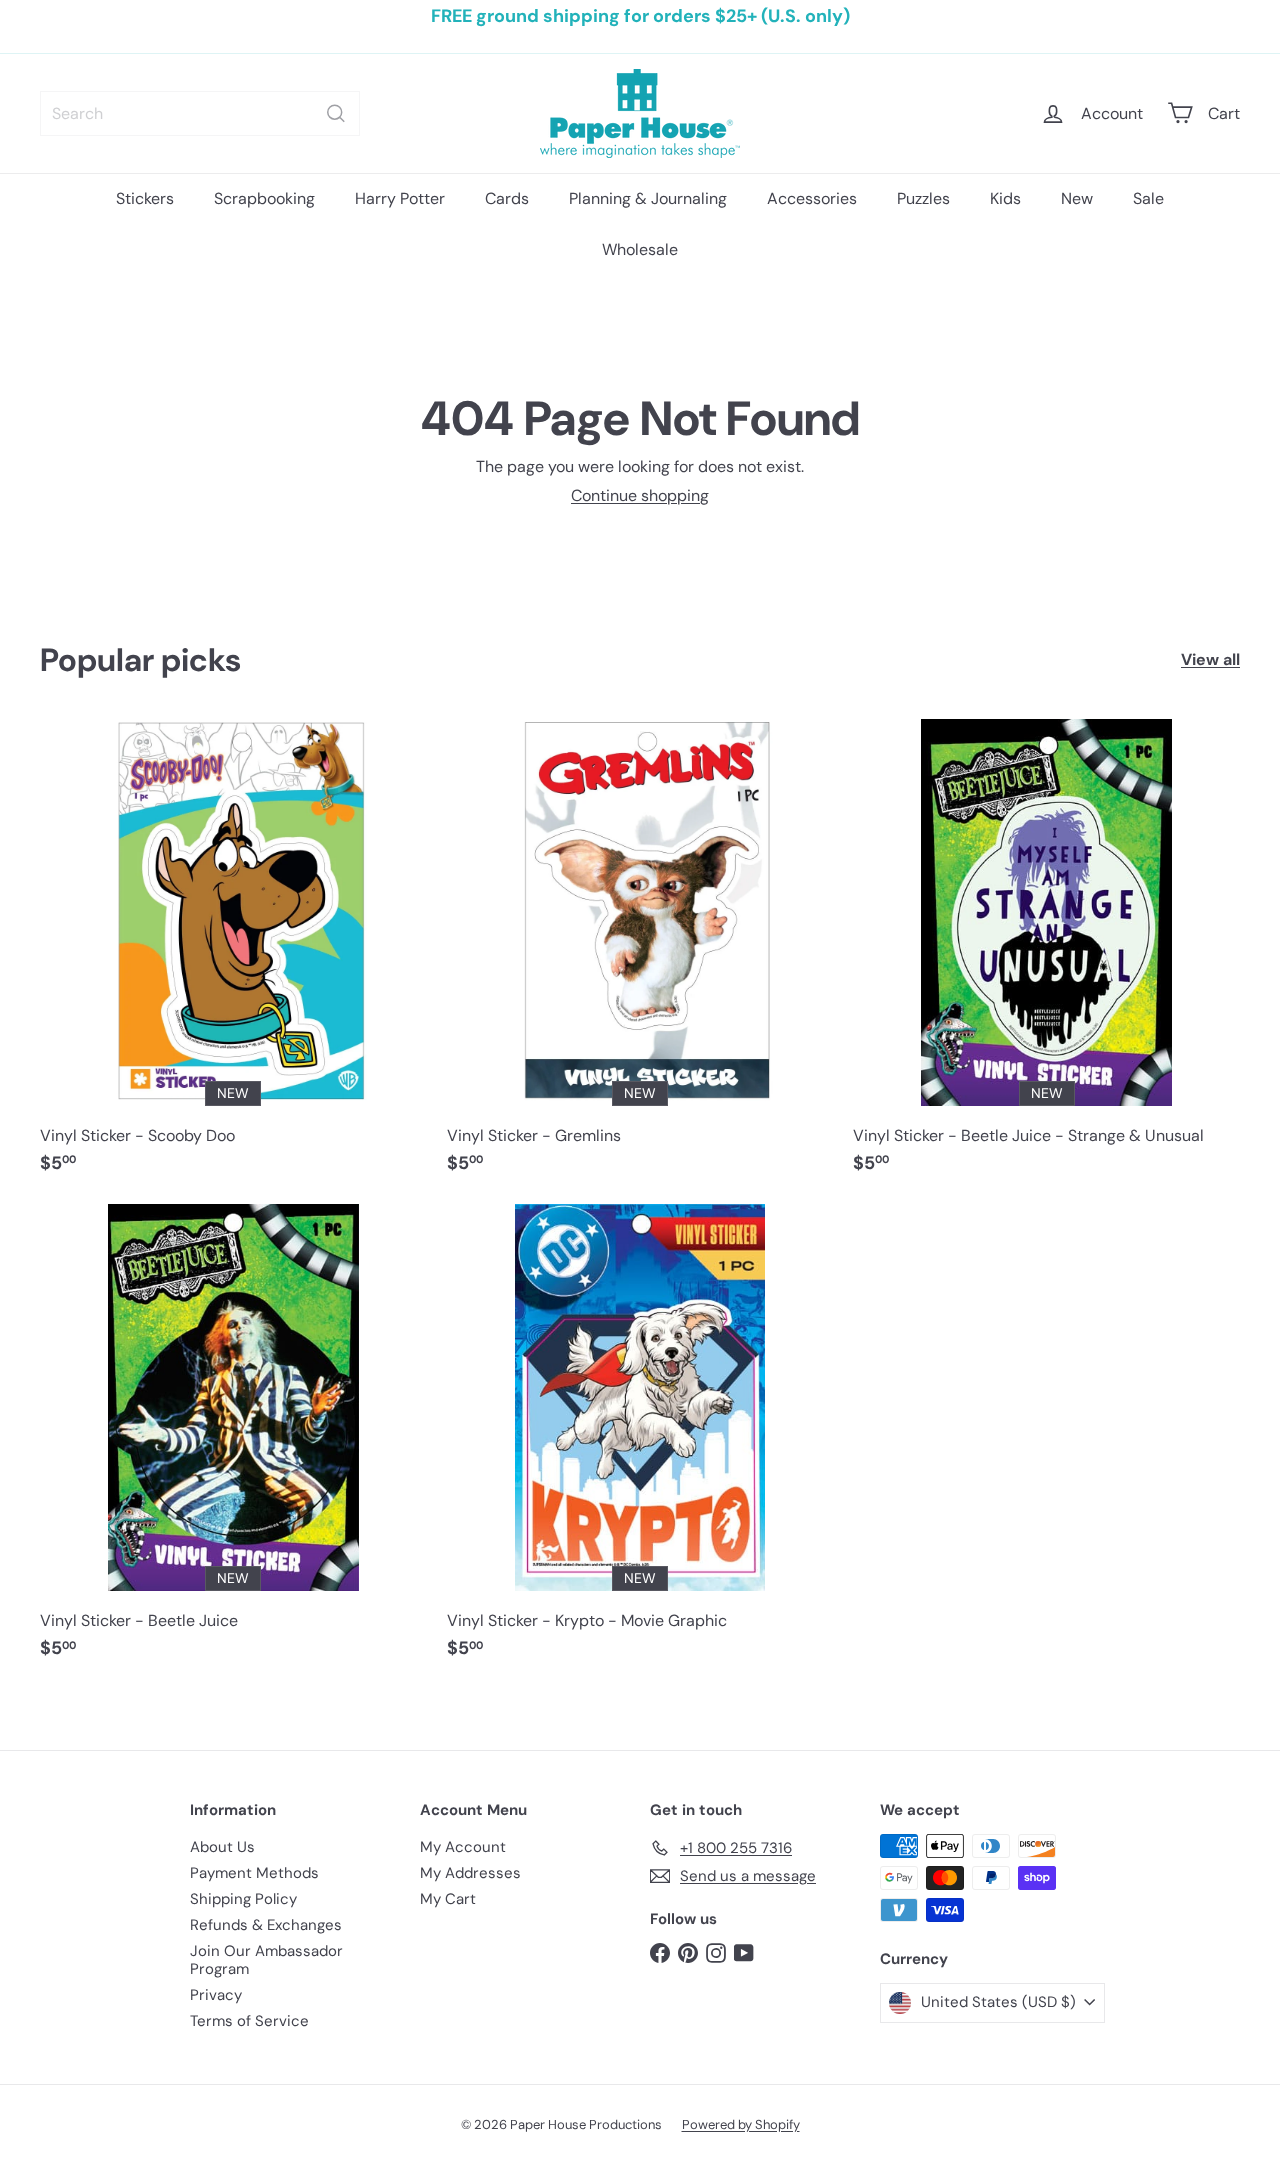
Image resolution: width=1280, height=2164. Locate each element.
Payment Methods (254, 1873)
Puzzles (923, 198)
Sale (1148, 198)
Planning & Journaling (648, 198)
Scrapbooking (264, 198)
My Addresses (470, 1873)
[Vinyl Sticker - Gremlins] (640, 956)
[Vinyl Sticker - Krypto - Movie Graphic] (640, 1441)
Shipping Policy (243, 1899)
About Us (222, 1847)
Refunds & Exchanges (266, 1925)
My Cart (448, 1899)
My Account (463, 1847)
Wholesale (640, 249)
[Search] (336, 113)
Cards (507, 198)
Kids (1005, 198)
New (1077, 198)
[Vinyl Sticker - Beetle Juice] (233, 1441)
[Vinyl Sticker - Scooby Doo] (233, 956)
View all (1210, 659)
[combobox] (200, 113)
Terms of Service (249, 2021)
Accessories (812, 198)
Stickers (145, 198)
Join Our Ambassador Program (266, 1960)
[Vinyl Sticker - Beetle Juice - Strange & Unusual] (1046, 956)
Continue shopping (640, 495)
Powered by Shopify (741, 2124)
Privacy (216, 1995)
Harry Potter (400, 198)
